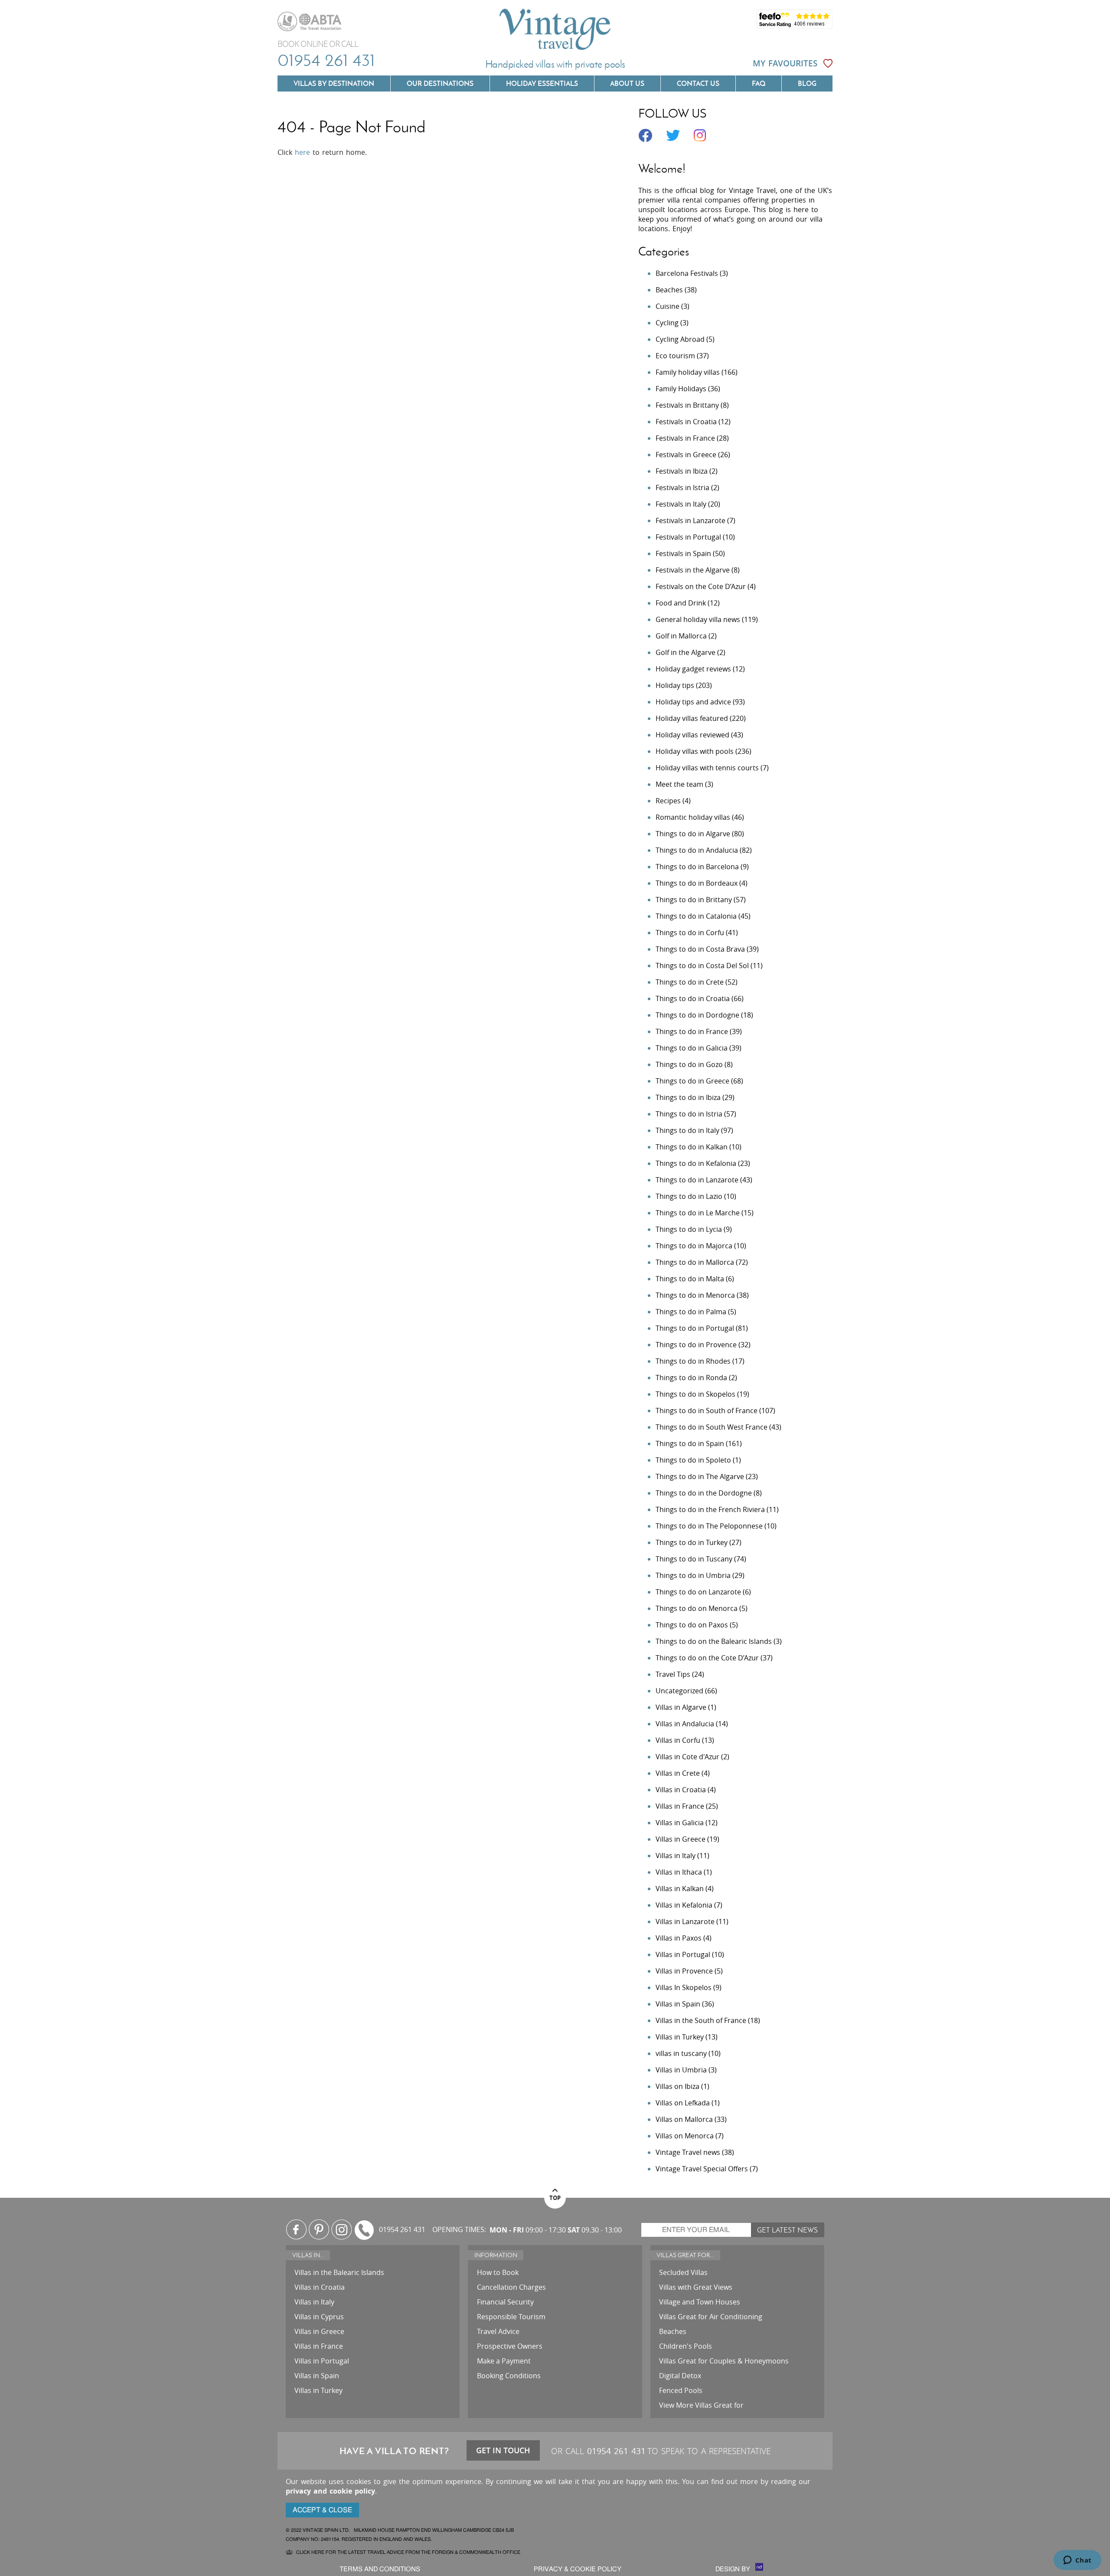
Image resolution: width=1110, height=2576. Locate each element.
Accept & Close (322, 2510)
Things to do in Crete (690, 982)
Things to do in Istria (689, 1114)
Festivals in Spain (683, 553)
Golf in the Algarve (686, 652)
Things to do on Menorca (697, 1608)
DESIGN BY (734, 2569)
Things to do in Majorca (694, 1246)
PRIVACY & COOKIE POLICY (578, 2569)
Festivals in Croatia (686, 422)
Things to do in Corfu (690, 933)
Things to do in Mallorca (695, 1262)
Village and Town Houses (700, 2302)
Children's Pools (686, 2346)
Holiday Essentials (542, 83)
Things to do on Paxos (692, 1625)
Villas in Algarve (681, 1707)
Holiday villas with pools (695, 751)
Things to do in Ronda (691, 1378)
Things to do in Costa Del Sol (702, 966)
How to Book (498, 2272)
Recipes (668, 801)
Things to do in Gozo (689, 1064)
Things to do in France (692, 1031)
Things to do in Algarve (693, 834)
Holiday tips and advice (693, 702)
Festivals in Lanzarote (690, 520)
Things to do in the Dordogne (704, 1493)
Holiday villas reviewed (692, 735)
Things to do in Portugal (695, 1328)
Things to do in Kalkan (692, 1147)
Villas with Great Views (696, 2287)
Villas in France (680, 1806)
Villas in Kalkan (680, 1889)
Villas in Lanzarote (685, 1921)
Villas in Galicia (680, 1823)
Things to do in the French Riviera (710, 1509)
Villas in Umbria (681, 2070)
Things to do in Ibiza (688, 1097)
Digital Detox (680, 2376)
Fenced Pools (681, 2390)
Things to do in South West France (712, 1427)
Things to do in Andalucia (697, 850)
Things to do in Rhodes (693, 1361)
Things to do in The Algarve (700, 1476)
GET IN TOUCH (503, 2450)
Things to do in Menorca (695, 1295)
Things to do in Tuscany (694, 1559)
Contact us (698, 83)
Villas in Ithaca (679, 1872)
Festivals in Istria (682, 488)
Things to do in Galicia (692, 1048)
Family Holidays (681, 389)
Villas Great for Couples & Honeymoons (724, 2361)
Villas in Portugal (683, 1954)
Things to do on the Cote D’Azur (707, 1658)
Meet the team (679, 784)
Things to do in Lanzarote (697, 1180)
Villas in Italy (676, 1856)
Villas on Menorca (685, 2136)
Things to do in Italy (687, 1130)
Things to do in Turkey (692, 1542)
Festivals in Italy (681, 504)
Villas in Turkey (680, 2037)
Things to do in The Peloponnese (709, 1526)
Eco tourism (675, 356)
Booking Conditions (509, 2376)
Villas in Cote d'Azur (687, 1757)
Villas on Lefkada (683, 2103)
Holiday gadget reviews (693, 669)
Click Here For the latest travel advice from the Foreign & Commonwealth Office (408, 2552)
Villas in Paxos (679, 1938)
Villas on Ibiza (677, 2086)
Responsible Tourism (511, 2317)
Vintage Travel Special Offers (702, 2169)
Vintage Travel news (688, 2152)
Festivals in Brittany (687, 405)
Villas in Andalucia (685, 1724)
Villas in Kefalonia (684, 1905)
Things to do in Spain (690, 1443)
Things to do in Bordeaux (697, 883)
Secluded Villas (683, 2272)
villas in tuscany (681, 2053)
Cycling (667, 323)
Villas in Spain (678, 2004)
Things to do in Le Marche (698, 1213)
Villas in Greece (681, 1839)
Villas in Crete (678, 1773)
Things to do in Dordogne (697, 1015)
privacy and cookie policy (330, 2491)
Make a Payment (504, 2361)
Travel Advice (498, 2331)
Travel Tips (673, 1674)
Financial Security (505, 2302)
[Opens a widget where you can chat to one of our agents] (1077, 2561)
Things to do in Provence (696, 1345)
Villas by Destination (334, 83)
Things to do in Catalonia (696, 916)
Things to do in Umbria (693, 1575)
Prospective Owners (510, 2346)
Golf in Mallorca (681, 636)
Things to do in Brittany (694, 900)
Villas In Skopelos (684, 1987)
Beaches (669, 290)
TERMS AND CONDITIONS (380, 2569)
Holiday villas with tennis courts (707, 768)
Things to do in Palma (691, 1312)
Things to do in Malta (690, 1279)
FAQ (759, 83)
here (302, 152)
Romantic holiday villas (693, 817)
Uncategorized (679, 1691)
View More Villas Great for (701, 2405)
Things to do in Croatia (693, 998)
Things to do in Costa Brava (700, 949)
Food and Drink (681, 603)
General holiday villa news (698, 619)
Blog (807, 83)
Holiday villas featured (692, 718)
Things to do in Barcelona (697, 867)
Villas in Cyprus (319, 2317)
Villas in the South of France (701, 2020)
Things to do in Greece (692, 1081)
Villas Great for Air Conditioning (711, 2317)
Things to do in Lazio (689, 1196)
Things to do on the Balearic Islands (714, 1641)
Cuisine (668, 306)
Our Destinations (440, 83)
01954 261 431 (326, 60)
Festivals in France (685, 438)
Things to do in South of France (707, 1411)
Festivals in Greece (686, 455)
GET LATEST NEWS (787, 2230)
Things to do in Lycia (689, 1229)
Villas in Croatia (681, 1790)
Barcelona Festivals (687, 273)
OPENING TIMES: (459, 2230)
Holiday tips (675, 685)
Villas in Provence (684, 1971)
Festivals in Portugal (688, 537)
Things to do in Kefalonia (696, 1163)
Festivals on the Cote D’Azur (701, 586)
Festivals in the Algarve (693, 570)
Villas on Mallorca (684, 2119)
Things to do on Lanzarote (698, 1592)
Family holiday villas (688, 372)
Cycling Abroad (680, 339)
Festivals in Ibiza (682, 471)
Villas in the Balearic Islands (339, 2272)
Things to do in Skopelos (695, 1394)
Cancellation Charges (511, 2287)
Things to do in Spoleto (693, 1460)
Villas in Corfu (678, 1740)
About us (627, 83)
